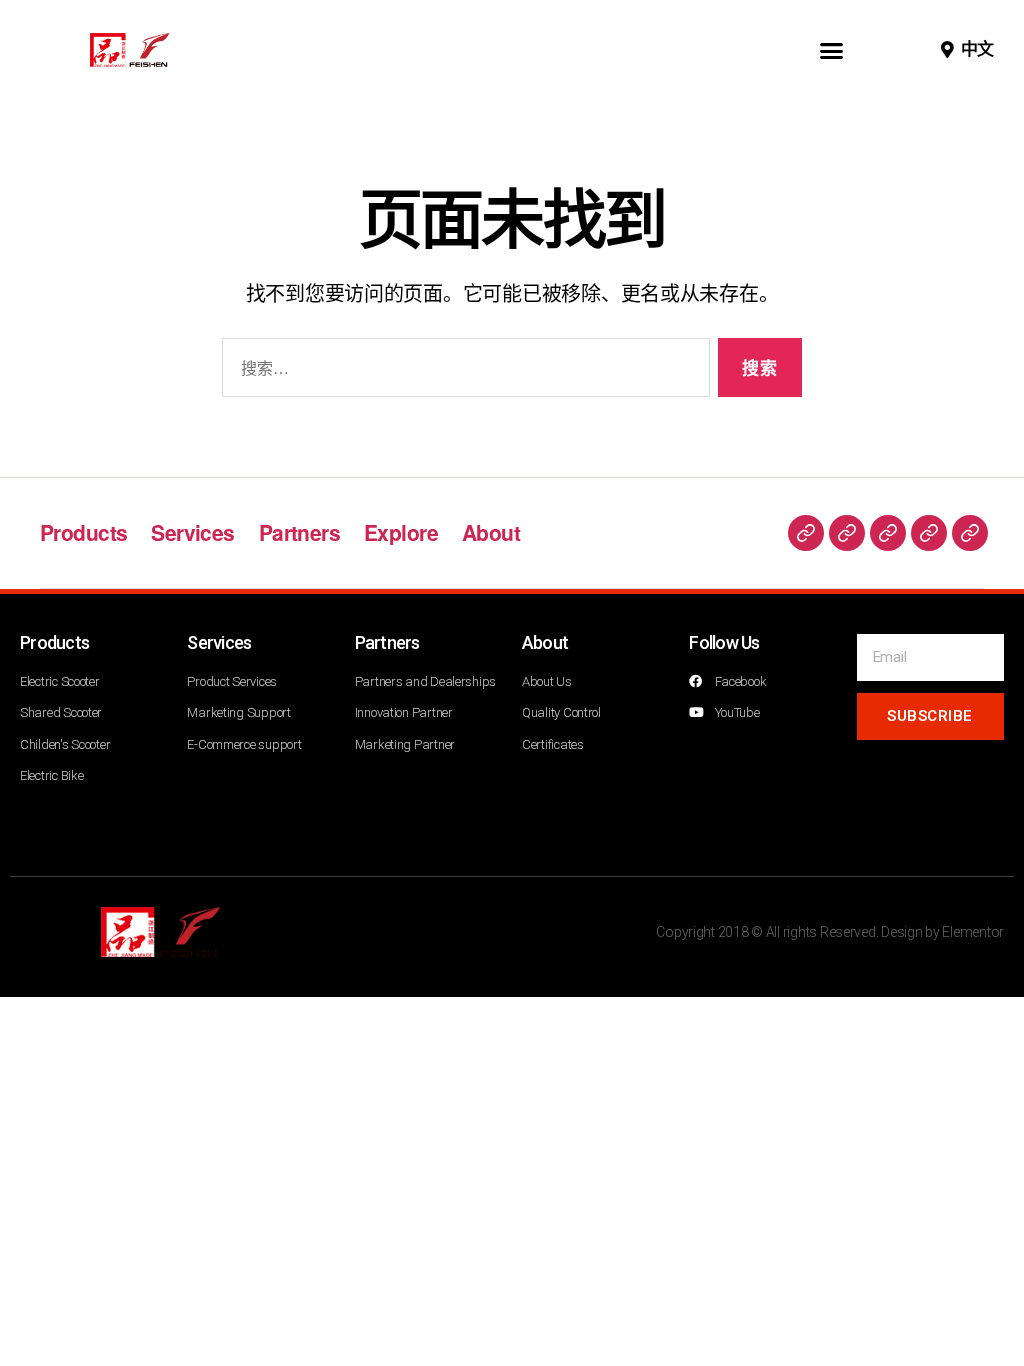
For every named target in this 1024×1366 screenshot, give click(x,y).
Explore (401, 532)
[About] (970, 533)
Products (83, 532)
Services (192, 532)
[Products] (806, 533)
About (491, 532)
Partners (299, 532)
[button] (831, 50)
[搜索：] (462, 371)
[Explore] (929, 533)
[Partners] (888, 533)
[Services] (847, 533)
